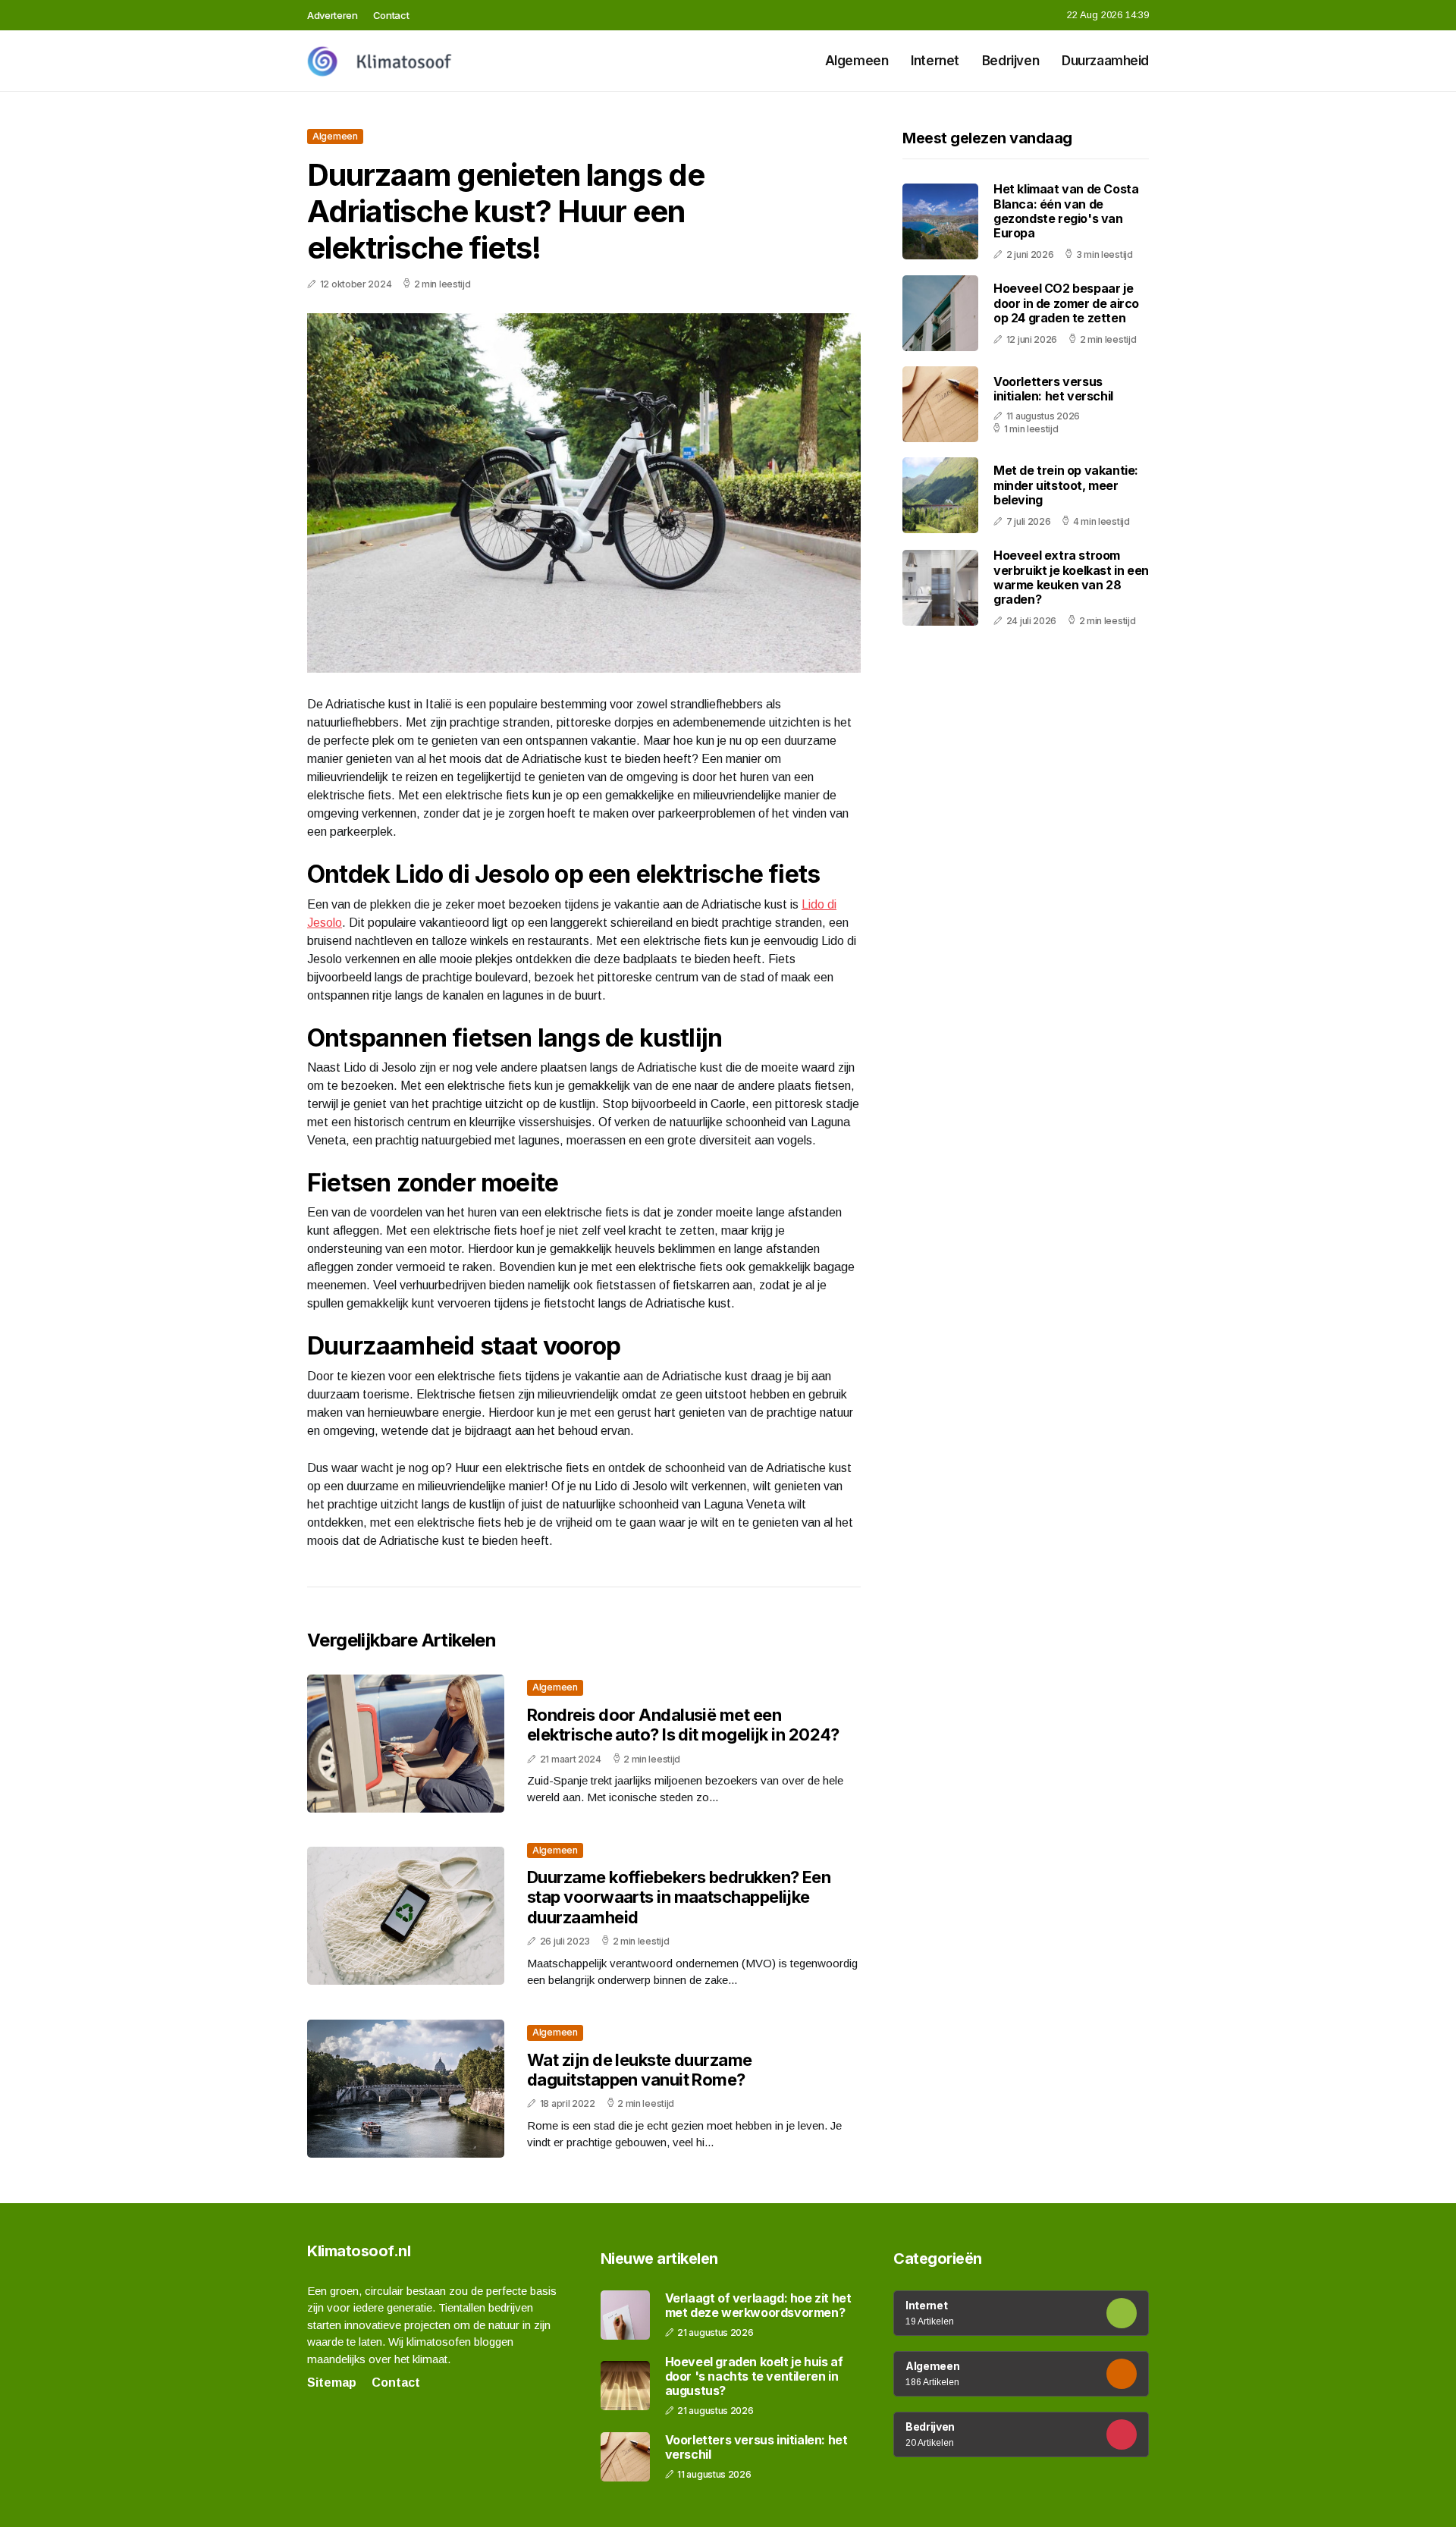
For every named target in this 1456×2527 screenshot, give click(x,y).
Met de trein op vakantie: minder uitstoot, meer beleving (1066, 485)
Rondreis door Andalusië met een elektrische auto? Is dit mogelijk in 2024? (683, 1725)
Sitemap (332, 2383)
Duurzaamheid (1105, 61)
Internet (935, 61)
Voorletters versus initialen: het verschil (1053, 389)
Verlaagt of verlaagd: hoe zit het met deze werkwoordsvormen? (758, 2306)
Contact (391, 15)
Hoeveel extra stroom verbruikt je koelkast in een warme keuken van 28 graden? (1071, 577)
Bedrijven (1010, 61)
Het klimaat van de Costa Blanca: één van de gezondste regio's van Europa (1066, 211)
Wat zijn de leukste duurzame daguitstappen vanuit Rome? (640, 2070)
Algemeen (857, 61)
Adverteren (333, 15)
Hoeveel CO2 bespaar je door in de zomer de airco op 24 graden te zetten (1066, 303)
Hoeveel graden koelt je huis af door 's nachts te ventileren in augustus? (754, 2376)
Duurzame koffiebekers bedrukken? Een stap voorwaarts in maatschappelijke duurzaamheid (679, 1897)
